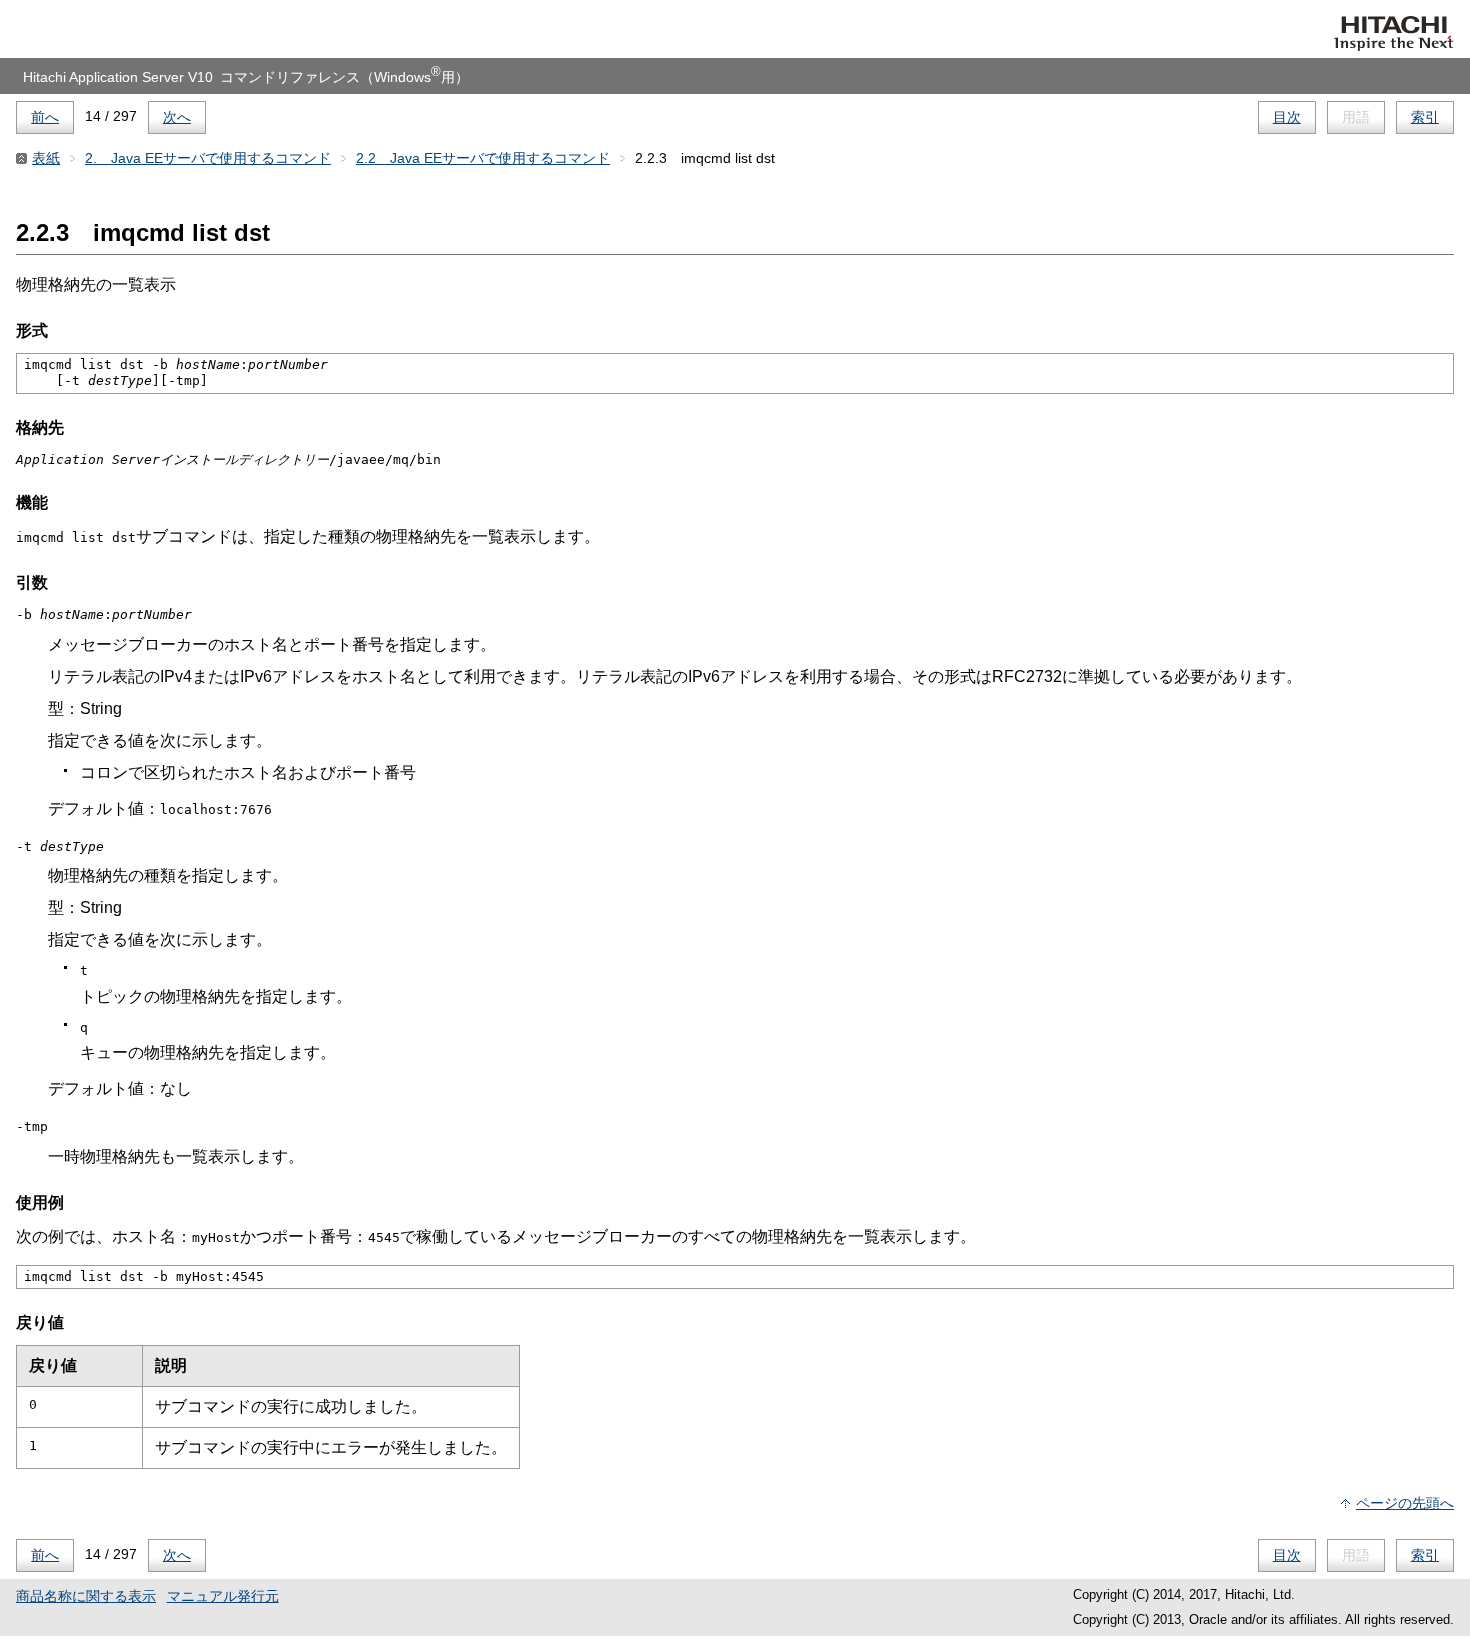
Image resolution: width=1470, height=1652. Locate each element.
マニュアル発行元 (223, 1596)
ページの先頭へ (1405, 1503)
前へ (45, 117)
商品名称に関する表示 (86, 1596)
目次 (1287, 117)
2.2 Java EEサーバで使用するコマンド (483, 158)
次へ (177, 117)
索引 (1425, 117)
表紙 (46, 158)
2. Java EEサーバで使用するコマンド (208, 158)
